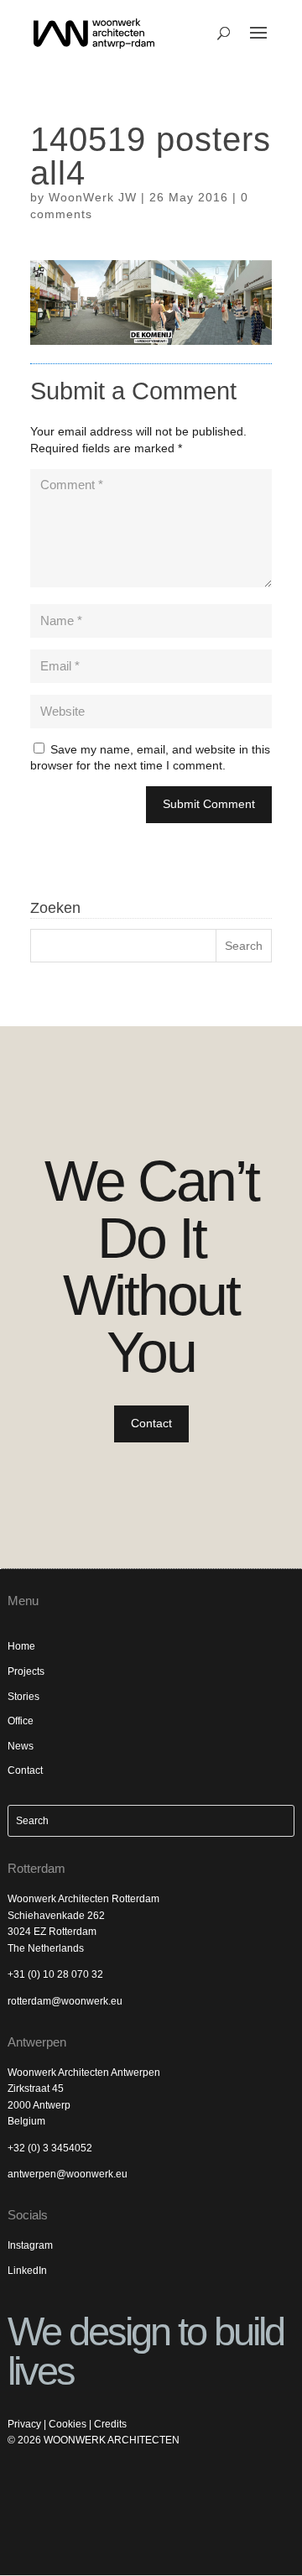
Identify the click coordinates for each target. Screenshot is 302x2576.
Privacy (24, 2424)
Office (21, 1721)
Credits (110, 2424)
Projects (26, 1671)
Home (21, 1646)
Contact (151, 1423)
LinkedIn (27, 2271)
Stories (23, 1697)
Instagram (30, 2245)
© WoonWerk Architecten (94, 2440)
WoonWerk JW (93, 197)
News (21, 1746)
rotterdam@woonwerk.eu (65, 2001)
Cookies (68, 2424)
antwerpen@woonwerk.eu (68, 2174)
